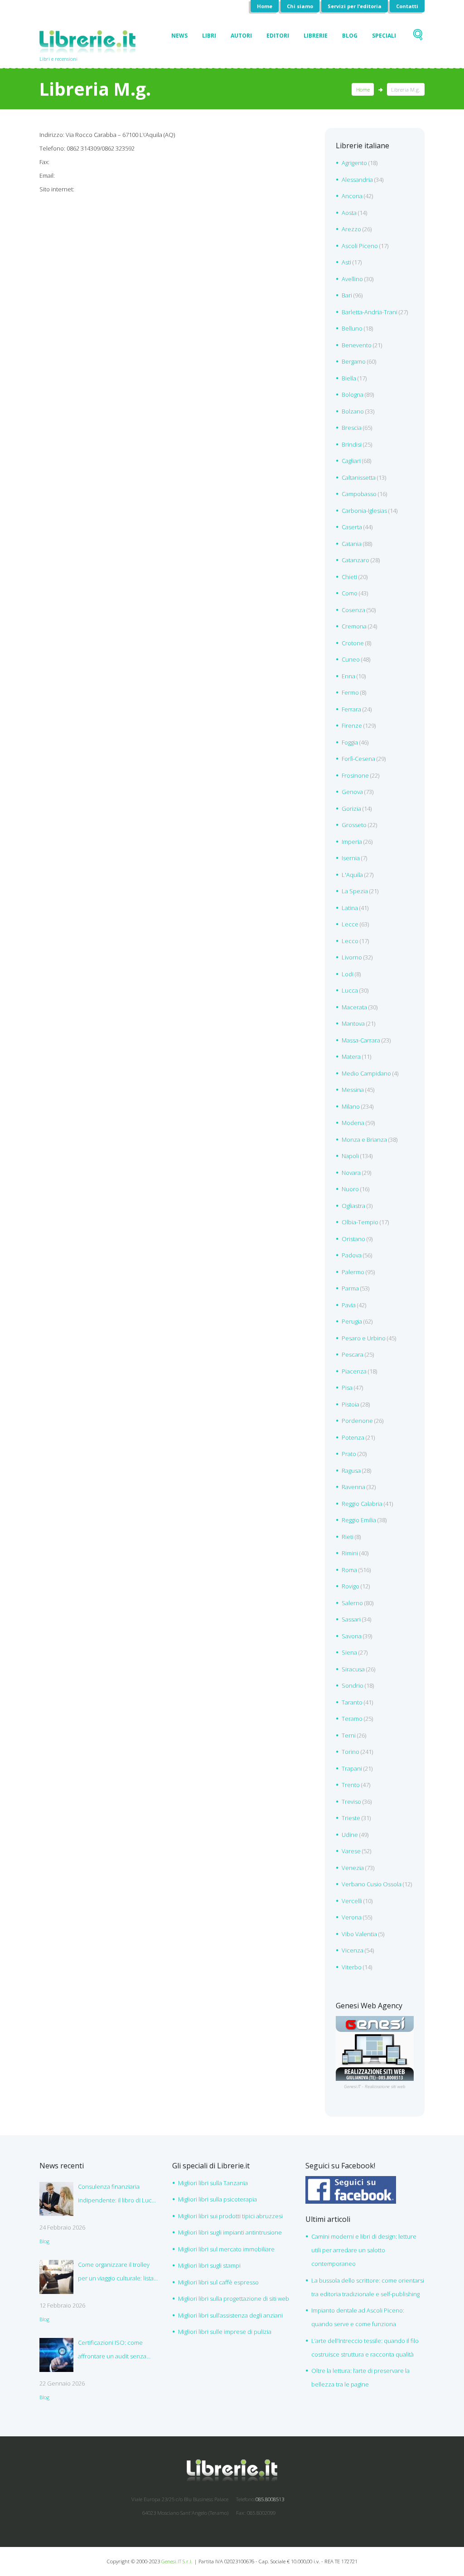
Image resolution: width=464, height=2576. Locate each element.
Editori (278, 36)
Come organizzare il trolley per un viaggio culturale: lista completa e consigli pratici (116, 2273)
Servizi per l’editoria (355, 6)
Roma (349, 1570)
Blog (350, 36)
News (179, 36)
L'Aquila (352, 875)
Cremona (354, 626)
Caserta (352, 527)
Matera (351, 1057)
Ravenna (353, 1487)
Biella (349, 378)
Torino (350, 1752)
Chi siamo (300, 6)
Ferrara (351, 709)
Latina (350, 908)
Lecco (350, 941)
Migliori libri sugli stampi (209, 2265)
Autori (241, 36)
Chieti (349, 577)
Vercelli (352, 1901)
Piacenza (354, 1371)
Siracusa (353, 1669)
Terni (349, 1735)
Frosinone (355, 775)
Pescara (353, 1354)
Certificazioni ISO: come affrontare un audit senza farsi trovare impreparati (112, 2351)
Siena (349, 1652)
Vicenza (353, 1950)
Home (265, 6)
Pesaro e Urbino (364, 1338)
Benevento (357, 345)
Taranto (352, 1702)
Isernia (351, 858)
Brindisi (352, 444)
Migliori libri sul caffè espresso (218, 2282)
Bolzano (353, 411)
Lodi (348, 974)
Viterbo (352, 1967)
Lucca (350, 990)
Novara (351, 1173)
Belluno (352, 328)
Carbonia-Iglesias (364, 511)
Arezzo (351, 229)
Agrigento (354, 163)
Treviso (351, 1802)
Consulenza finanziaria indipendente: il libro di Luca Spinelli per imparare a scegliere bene (116, 2195)
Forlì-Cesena (358, 759)
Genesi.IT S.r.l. (177, 2561)
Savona (352, 1636)
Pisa (347, 1388)
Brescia (352, 428)
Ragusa (351, 1471)
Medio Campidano (366, 1073)
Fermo (350, 692)
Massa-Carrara (361, 1040)
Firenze (352, 726)
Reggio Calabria (362, 1504)
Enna (348, 676)
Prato (349, 1454)
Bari (347, 295)
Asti (346, 262)
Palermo (353, 1272)
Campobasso (359, 494)
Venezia (353, 1868)
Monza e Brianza (364, 1139)
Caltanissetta (359, 477)
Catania (352, 544)
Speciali (384, 36)
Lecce (350, 924)
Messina (353, 1090)
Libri (209, 36)
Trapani (352, 1768)
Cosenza (353, 610)
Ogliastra (353, 1206)
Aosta (349, 213)
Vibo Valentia (359, 1934)
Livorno (352, 957)
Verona (352, 1917)
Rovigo (350, 1586)
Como (350, 593)
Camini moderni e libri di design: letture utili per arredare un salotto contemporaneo (364, 2250)
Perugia (352, 1321)
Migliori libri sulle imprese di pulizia (225, 2332)
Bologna (353, 394)
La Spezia (355, 891)
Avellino (352, 279)
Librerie (316, 36)
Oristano (353, 1239)
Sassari (351, 1619)
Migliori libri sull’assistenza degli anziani (230, 2315)
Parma (350, 1288)
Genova (352, 792)
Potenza (353, 1437)
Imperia (352, 842)
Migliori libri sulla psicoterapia (217, 2199)
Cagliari (351, 461)
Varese (351, 1851)
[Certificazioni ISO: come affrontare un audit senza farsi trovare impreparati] (56, 2355)
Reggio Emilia (359, 1520)
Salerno (352, 1603)
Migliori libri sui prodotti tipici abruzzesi (230, 2216)
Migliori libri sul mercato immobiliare (226, 2249)
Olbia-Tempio (360, 1222)
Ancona (352, 196)
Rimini (350, 1553)
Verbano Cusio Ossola (372, 1884)
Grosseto (354, 825)
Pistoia (350, 1404)
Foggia (350, 742)
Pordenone (357, 1421)
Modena (353, 1123)
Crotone (353, 643)
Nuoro (350, 1189)
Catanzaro (355, 560)
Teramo (352, 1719)
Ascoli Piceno (360, 246)
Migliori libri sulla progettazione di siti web (234, 2298)
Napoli (350, 1156)
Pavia (349, 1305)
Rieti (348, 1537)
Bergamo (354, 361)
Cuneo (351, 659)
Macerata (354, 1007)
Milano (351, 1106)
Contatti (407, 6)
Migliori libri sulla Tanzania (213, 2183)
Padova (352, 1255)
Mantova (353, 1023)
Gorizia (351, 808)
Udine (350, 1835)
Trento (351, 1785)
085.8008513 (270, 2499)
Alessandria (357, 180)
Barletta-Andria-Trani (370, 312)
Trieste (351, 1818)
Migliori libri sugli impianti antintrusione (230, 2232)
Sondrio (353, 1685)
